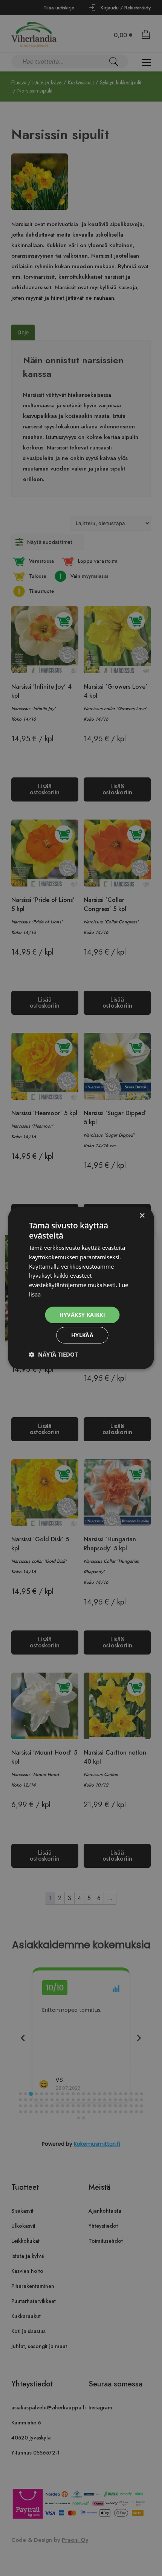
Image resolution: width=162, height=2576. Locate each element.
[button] (53, 1354)
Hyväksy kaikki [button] (83, 1315)
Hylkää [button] (82, 1335)
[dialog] (81, 1288)
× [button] (142, 1216)
